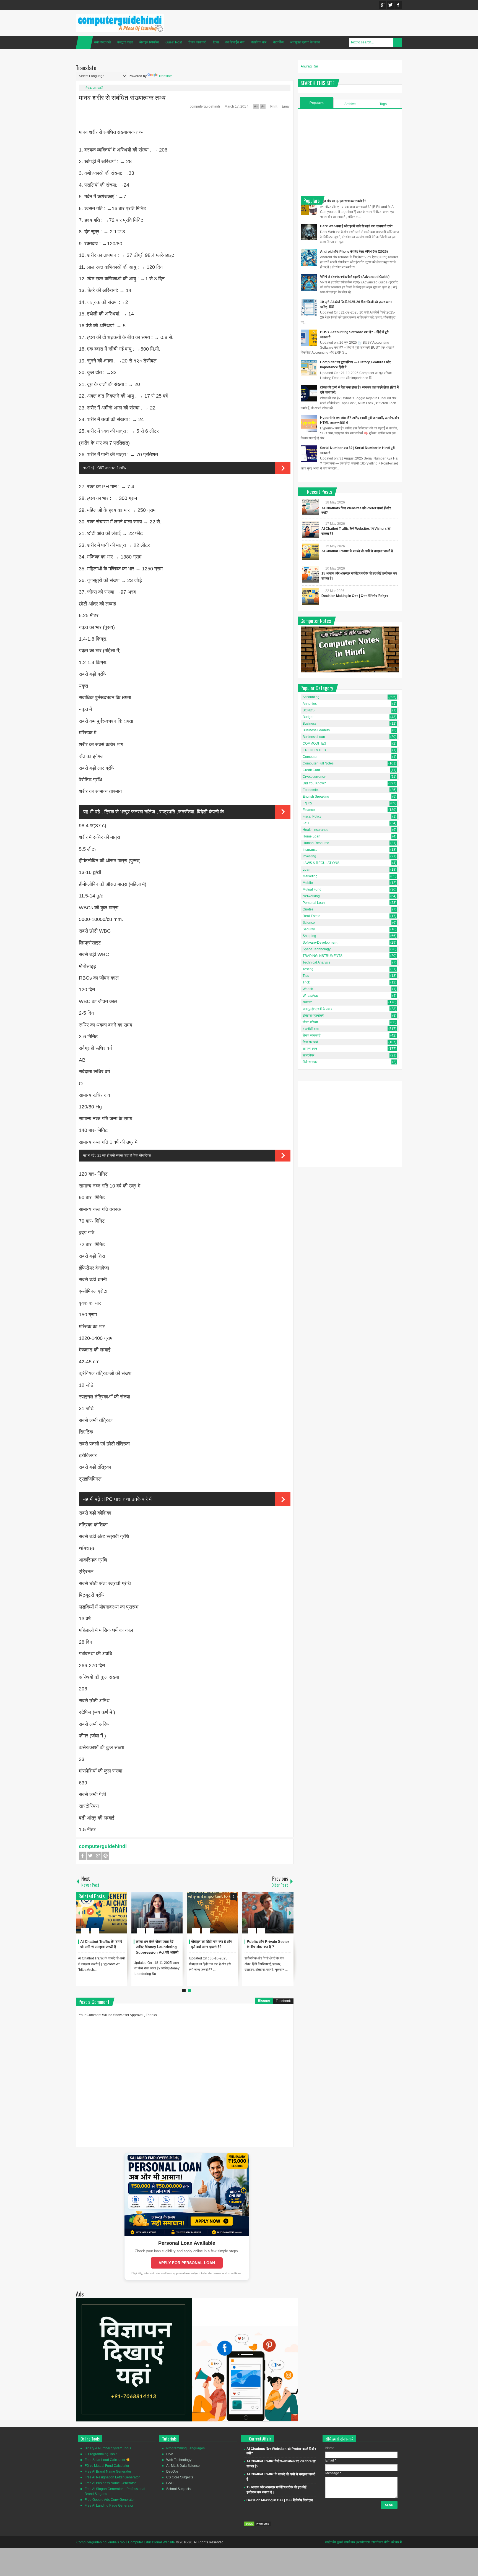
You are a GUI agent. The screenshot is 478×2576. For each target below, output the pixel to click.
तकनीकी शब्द (311, 1029)
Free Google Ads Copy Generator (110, 2500)
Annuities (310, 704)
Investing (309, 856)
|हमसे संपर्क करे (346, 2542)
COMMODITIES (314, 743)
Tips (306, 976)
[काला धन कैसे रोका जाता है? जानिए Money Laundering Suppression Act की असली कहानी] (157, 1913)
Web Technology (179, 2460)
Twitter (390, 5)
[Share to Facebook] (106, 1917)
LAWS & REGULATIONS (321, 863)
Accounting (311, 697)
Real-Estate (311, 916)
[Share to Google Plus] (121, 1917)
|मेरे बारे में (396, 2542)
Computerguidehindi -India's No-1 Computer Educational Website (126, 2542)
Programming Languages (185, 2448)
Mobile (308, 883)
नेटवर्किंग (278, 42)
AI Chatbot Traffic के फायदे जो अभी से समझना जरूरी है (357, 551)
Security (309, 929)
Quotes (308, 909)
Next (290, 1913)
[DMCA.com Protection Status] (258, 2525)
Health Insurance (315, 830)
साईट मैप (330, 2542)
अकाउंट (307, 1002)
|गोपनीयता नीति (380, 2542)
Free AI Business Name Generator (110, 2483)
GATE (171, 2483)
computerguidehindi (205, 106)
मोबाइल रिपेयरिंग (149, 42)
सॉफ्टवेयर (308, 1055)
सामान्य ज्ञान (310, 1049)
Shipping (309, 936)
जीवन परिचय (310, 1022)
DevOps (172, 2471)
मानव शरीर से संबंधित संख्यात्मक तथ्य (122, 97)
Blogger (264, 2001)
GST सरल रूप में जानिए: (112, 468)
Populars (317, 103)
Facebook (398, 5)
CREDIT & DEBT (315, 750)
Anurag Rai (309, 66)
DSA (170, 2454)
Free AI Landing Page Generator (109, 2505)
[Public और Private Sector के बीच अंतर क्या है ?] (268, 1913)
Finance (309, 810)
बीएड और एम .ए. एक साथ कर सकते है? (343, 201)
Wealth (308, 989)
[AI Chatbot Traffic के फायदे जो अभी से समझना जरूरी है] (102, 1913)
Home (84, 42)
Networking (311, 896)
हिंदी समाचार (310, 1062)
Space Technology (317, 949)
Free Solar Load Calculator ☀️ (107, 2460)
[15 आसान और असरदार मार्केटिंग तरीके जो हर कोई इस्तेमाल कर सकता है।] (310, 574)
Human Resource (316, 843)
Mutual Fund (312, 889)
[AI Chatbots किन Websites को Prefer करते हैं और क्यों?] (310, 507)
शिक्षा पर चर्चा (310, 1042)
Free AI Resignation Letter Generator (112, 2477)
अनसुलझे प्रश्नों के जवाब (305, 42)
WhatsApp (310, 996)
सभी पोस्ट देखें (102, 42)
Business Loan (314, 737)
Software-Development (320, 943)
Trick (306, 982)
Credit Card (311, 770)
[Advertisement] (350, 152)
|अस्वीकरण (363, 2542)
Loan (306, 870)
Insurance (310, 850)
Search (398, 42)
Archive (350, 104)
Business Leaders (316, 730)
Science (309, 923)
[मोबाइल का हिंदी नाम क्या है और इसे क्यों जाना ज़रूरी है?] (212, 1913)
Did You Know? (314, 783)
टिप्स (216, 42)
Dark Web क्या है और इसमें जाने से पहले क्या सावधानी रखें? (357, 226)
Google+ (383, 5)
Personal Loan (314, 903)
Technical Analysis (316, 962)
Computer (310, 757)
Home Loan (311, 836)
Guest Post (174, 42)
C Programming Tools (101, 2454)
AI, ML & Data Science (183, 2466)
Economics (311, 790)
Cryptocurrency (314, 777)
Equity (307, 803)
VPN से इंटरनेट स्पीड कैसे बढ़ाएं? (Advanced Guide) (355, 277)
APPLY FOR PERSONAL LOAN (187, 2263)
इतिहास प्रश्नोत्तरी (313, 1016)
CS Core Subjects (180, 2477)
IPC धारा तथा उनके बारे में (128, 1499)
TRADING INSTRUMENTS (323, 956)
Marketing (310, 876)
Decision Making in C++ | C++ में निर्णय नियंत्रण (355, 596)
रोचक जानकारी (197, 42)
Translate (166, 76)
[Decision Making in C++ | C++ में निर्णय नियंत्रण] (310, 597)
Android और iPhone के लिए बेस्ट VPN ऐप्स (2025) (354, 252)
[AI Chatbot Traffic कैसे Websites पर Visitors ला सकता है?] (310, 529)
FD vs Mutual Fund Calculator (107, 2466)
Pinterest (106, 1856)
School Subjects (178, 2489)
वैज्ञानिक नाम (259, 42)
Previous (79, 1913)
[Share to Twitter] (114, 1917)
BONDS (309, 710)
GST (306, 823)
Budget (308, 717)
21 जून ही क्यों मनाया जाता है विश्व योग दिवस (124, 1155)
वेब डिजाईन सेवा (235, 42)
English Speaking (316, 797)
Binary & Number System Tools (108, 2448)
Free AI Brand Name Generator (108, 2471)
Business (310, 724)
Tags (383, 104)
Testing (308, 969)
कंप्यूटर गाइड (125, 42)
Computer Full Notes (318, 763)
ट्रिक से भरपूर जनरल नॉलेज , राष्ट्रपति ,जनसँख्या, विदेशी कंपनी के (164, 812)
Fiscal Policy (312, 816)
